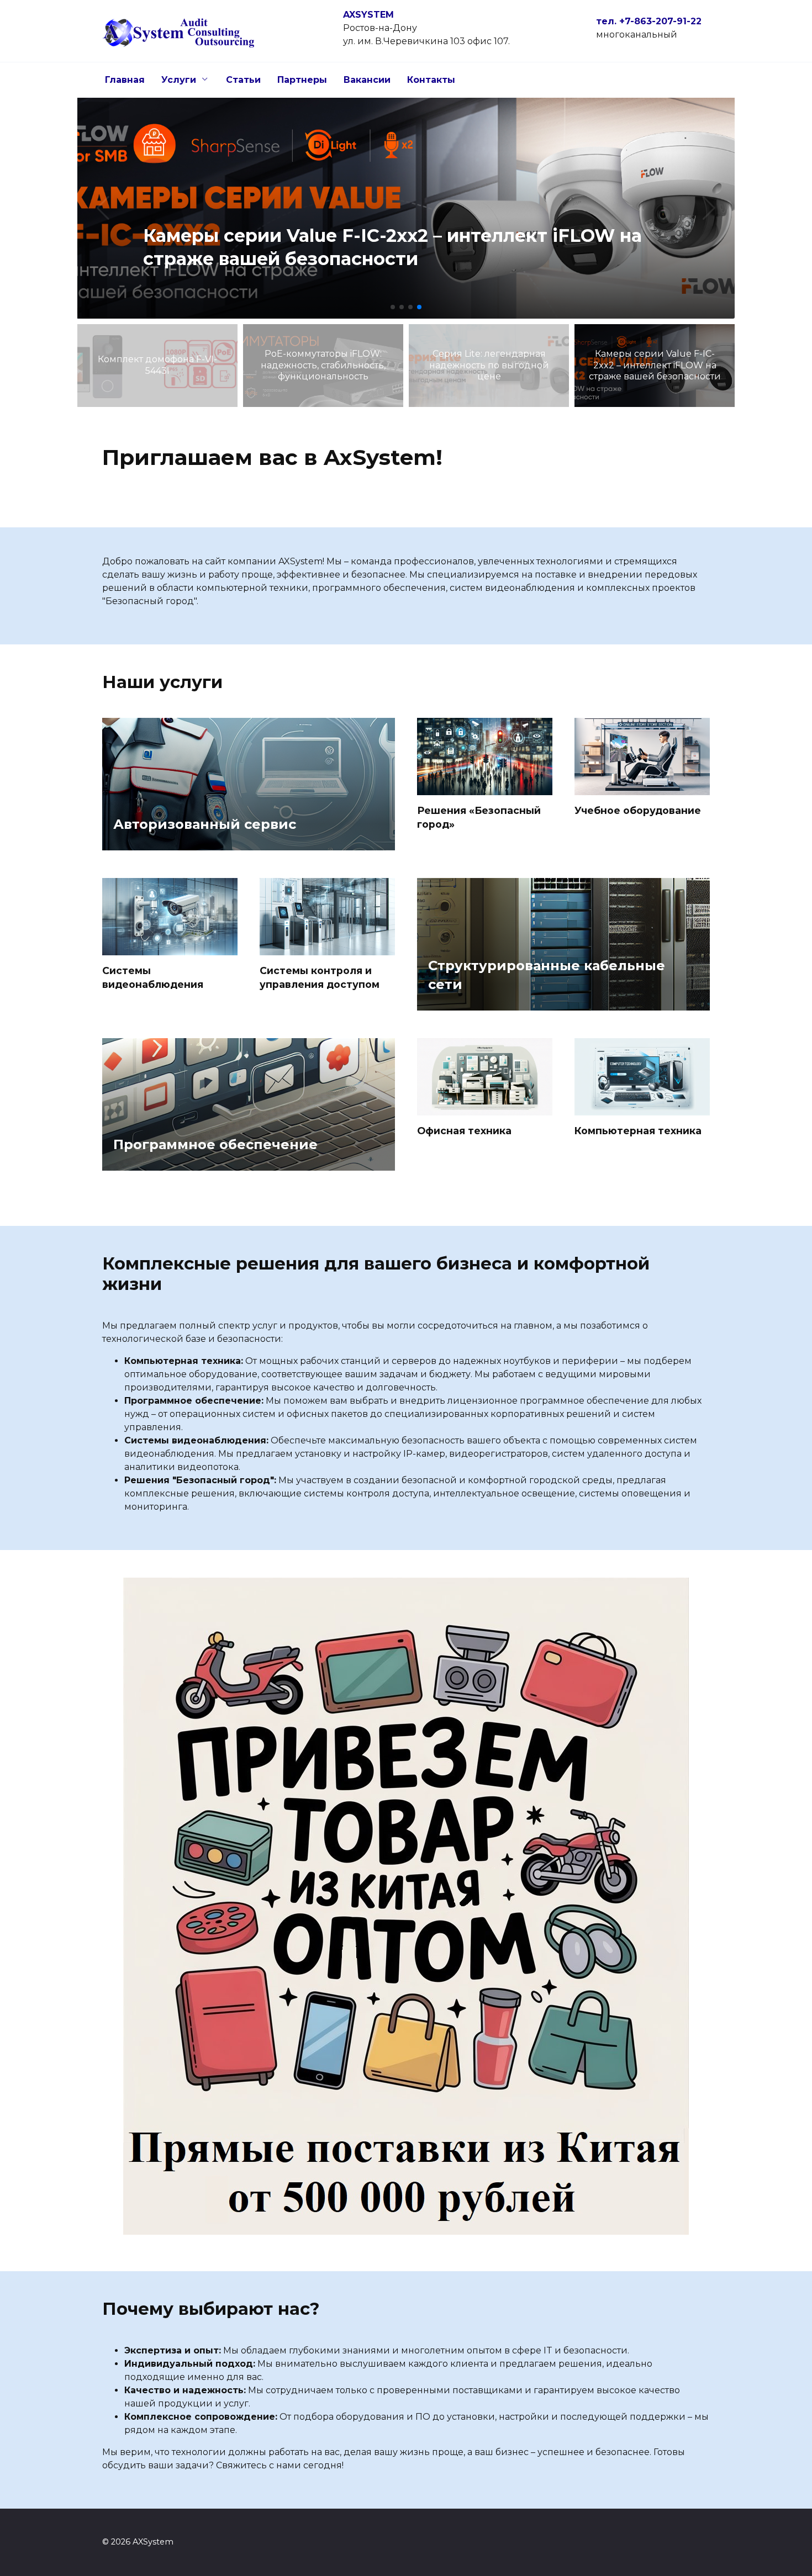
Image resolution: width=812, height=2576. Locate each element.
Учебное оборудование (638, 810)
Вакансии (367, 80)
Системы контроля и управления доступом (320, 977)
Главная (125, 80)
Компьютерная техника (638, 1131)
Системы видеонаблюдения (153, 977)
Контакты (431, 80)
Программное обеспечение (215, 1144)
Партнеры (302, 80)
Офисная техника (464, 1131)
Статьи (243, 80)
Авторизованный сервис (205, 824)
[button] (393, 307)
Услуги (179, 80)
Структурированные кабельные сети (547, 975)
